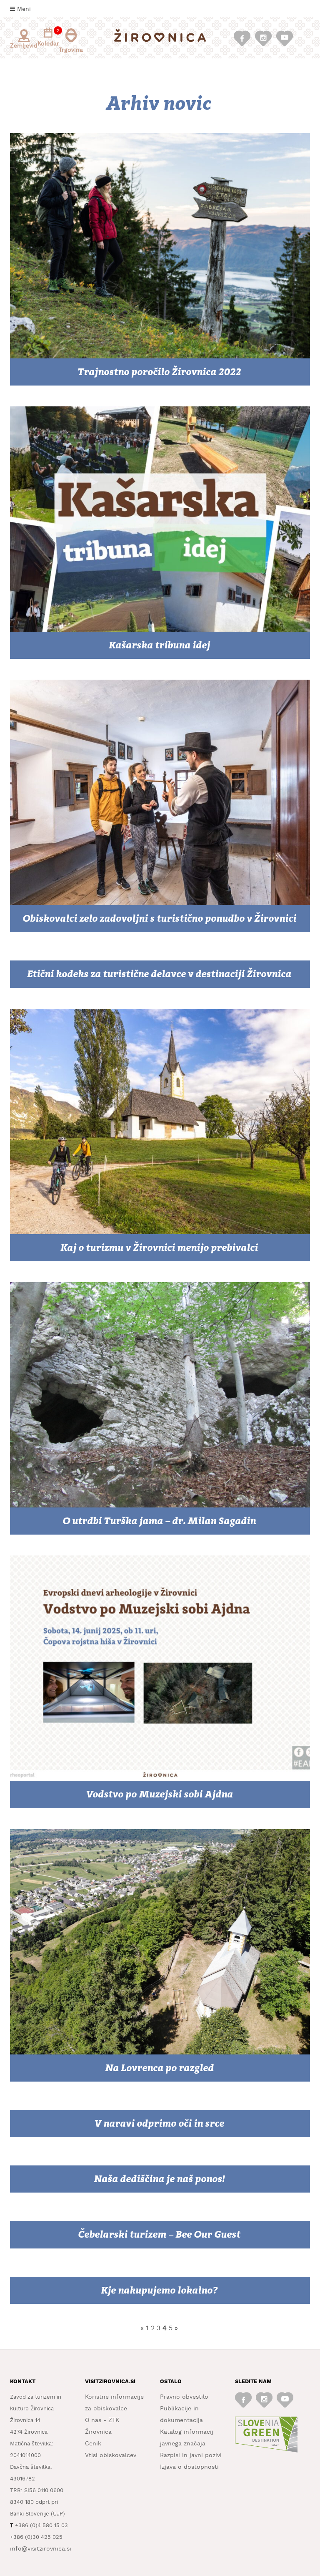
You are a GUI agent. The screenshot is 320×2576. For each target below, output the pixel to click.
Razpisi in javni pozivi (191, 2455)
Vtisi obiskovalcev (111, 2455)
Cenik (93, 2444)
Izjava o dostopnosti (189, 2467)
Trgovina (71, 50)
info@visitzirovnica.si (41, 2549)
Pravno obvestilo (184, 2397)
